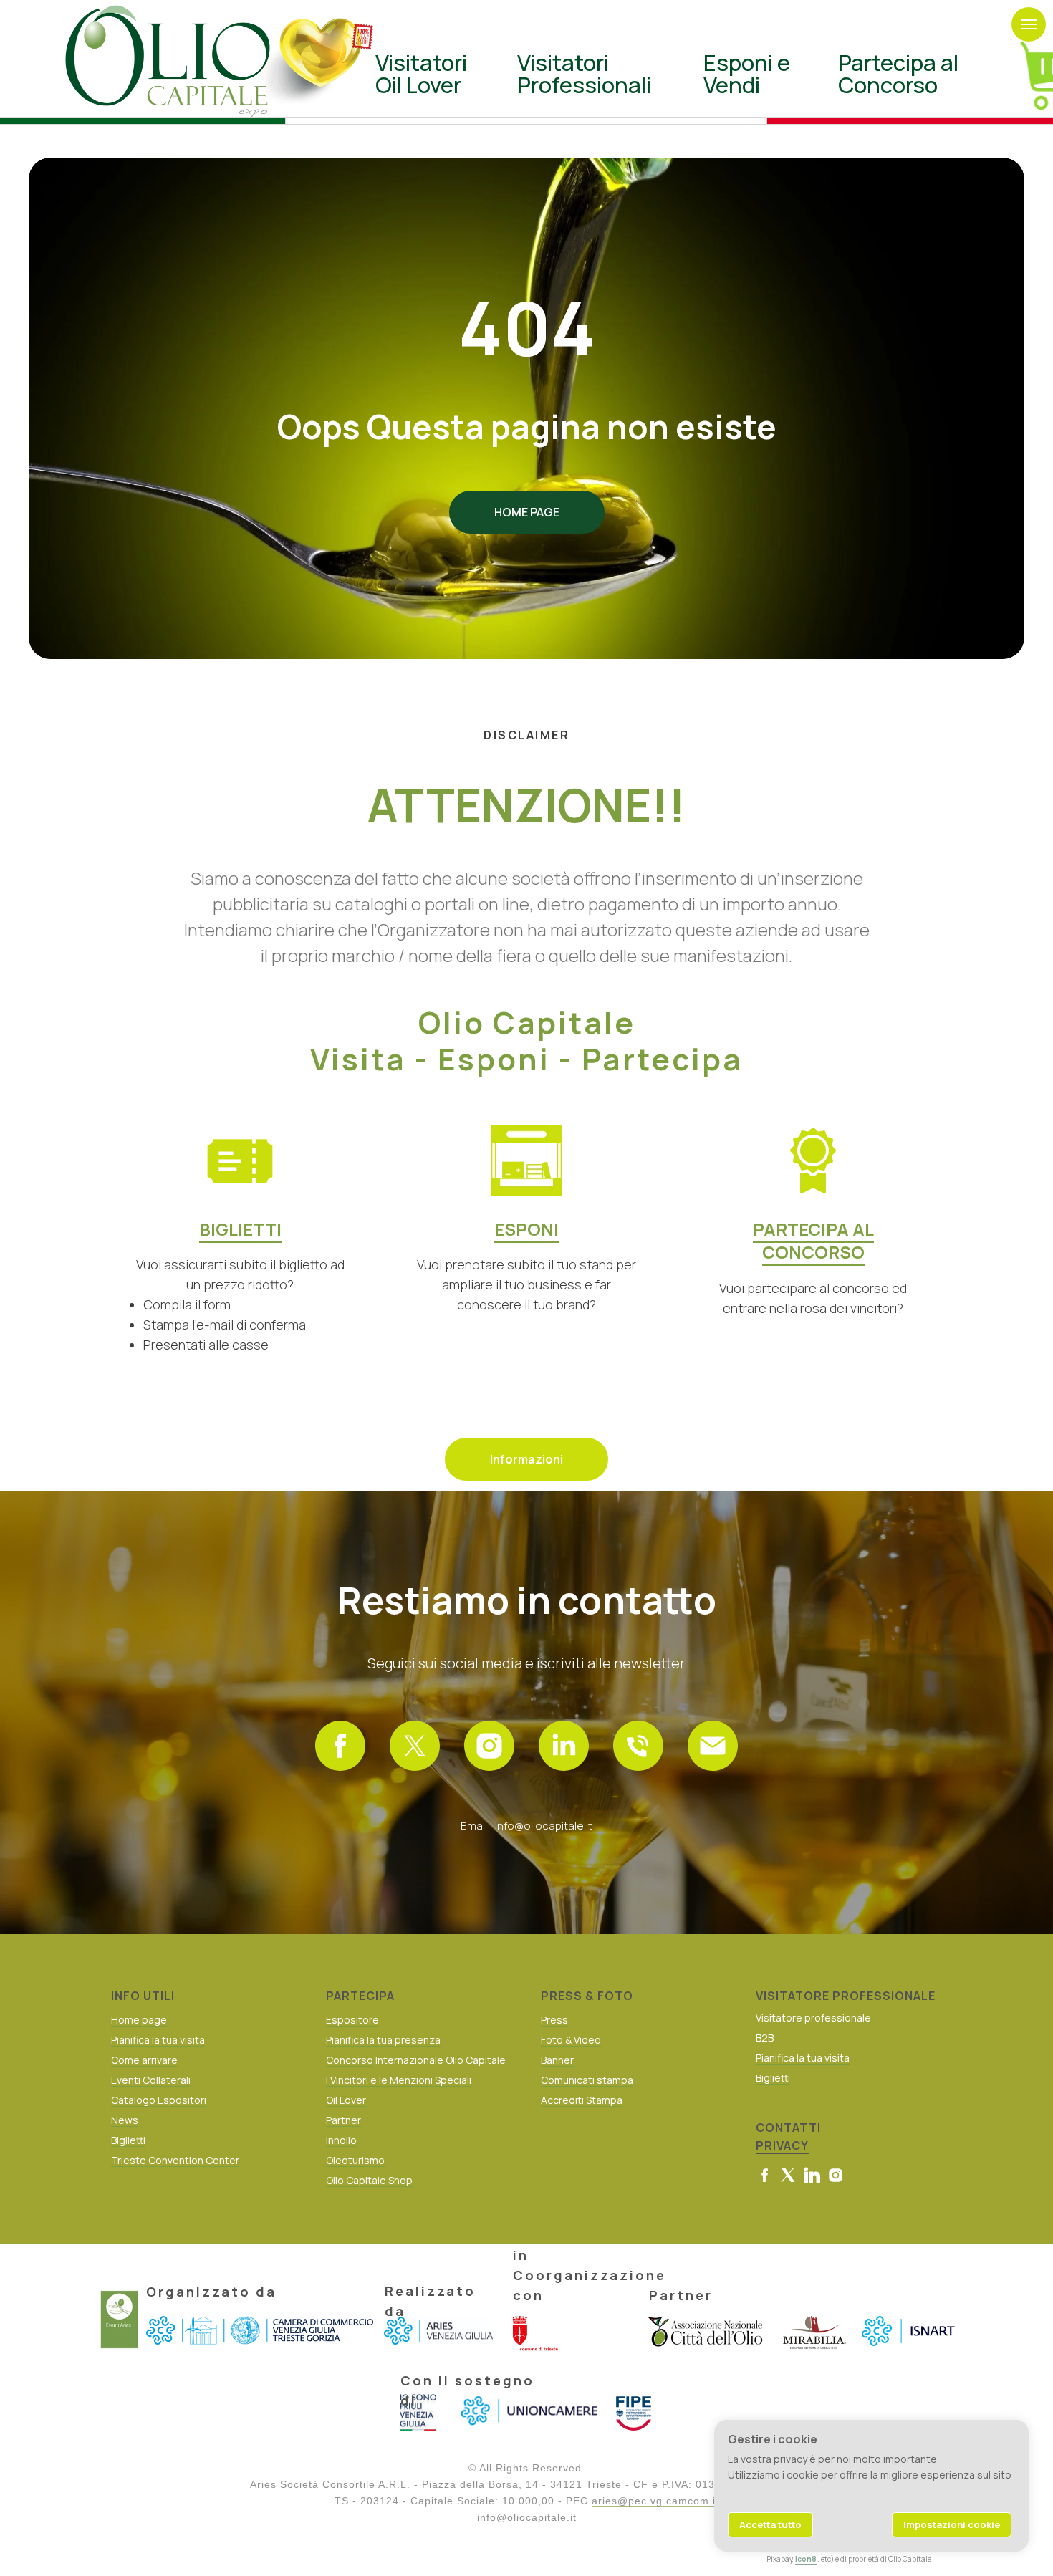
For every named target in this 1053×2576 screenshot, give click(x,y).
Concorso (350, 2060)
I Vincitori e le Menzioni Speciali (399, 2080)
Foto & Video (571, 2040)
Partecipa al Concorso (898, 73)
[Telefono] (638, 1746)
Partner (343, 2120)
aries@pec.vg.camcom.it (655, 2501)
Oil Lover (346, 2100)
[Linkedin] (564, 1746)
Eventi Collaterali (151, 2080)
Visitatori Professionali (584, 73)
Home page (139, 2020)
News (125, 2120)
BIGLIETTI (240, 1229)
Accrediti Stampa (582, 2100)
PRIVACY (782, 2145)
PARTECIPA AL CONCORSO (813, 1240)
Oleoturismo (355, 2160)
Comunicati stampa (587, 2080)
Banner (557, 2060)
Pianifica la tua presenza (383, 2040)
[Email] (713, 1746)
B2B (765, 2038)
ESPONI (526, 1229)
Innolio (341, 2140)
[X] (415, 1746)
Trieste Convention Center (175, 2160)
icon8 (806, 2559)
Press (554, 2020)
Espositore (352, 2020)
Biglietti (128, 2140)
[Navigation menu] (1029, 24)
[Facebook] (340, 1746)
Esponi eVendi (747, 73)
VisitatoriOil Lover (421, 73)
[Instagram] (489, 1746)
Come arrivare (144, 2060)
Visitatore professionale (813, 2018)
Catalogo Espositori (159, 2100)
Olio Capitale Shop (369, 2180)
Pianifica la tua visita (158, 2040)
